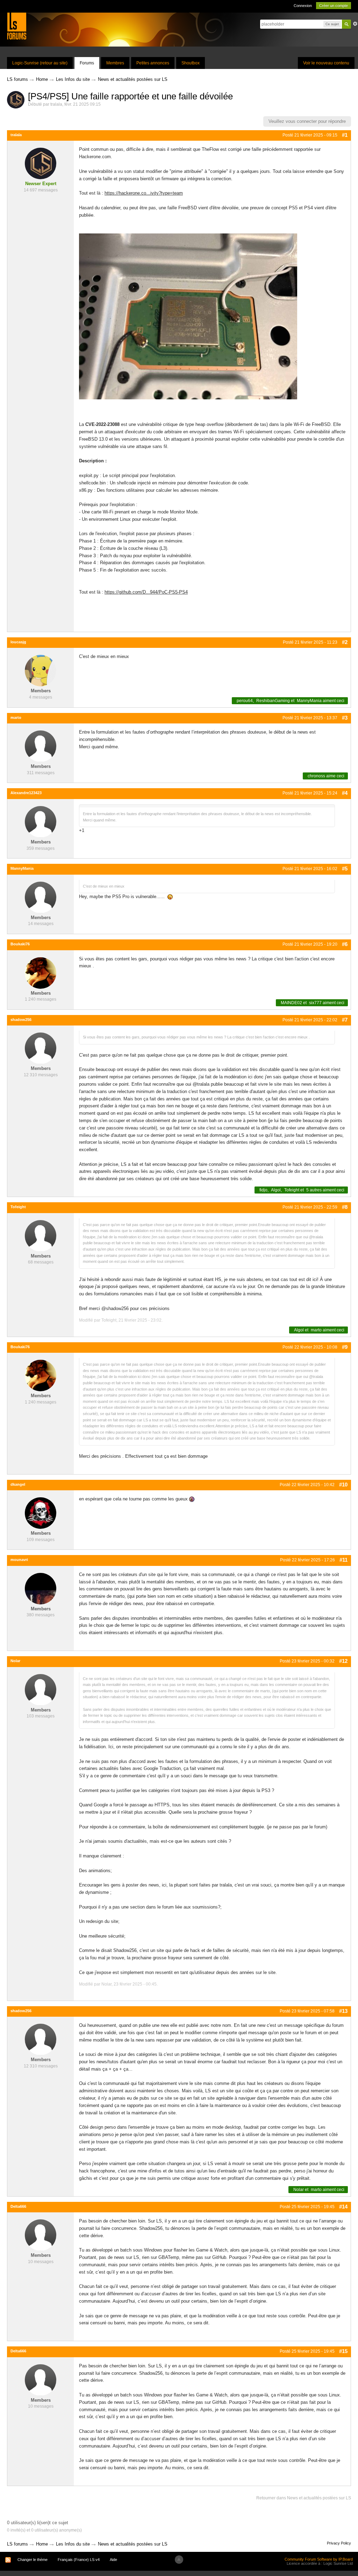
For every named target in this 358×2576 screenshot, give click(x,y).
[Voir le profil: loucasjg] (41, 670)
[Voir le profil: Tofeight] (41, 1235)
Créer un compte (334, 6)
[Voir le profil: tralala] (41, 163)
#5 (345, 869)
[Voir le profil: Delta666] (41, 2235)
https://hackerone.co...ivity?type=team (144, 193)
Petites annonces (153, 63)
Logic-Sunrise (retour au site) (40, 63)
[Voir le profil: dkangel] (41, 1513)
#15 (343, 2351)
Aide (113, 2560)
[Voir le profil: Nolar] (41, 1689)
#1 (345, 135)
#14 (343, 2207)
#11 (343, 1560)
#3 (345, 718)
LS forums (17, 2544)
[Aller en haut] (179, 2560)
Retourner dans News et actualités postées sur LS (304, 2498)
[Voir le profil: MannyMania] (41, 897)
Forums (87, 63)
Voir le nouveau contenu (326, 63)
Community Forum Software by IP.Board (319, 2559)
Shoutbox (191, 63)
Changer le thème (33, 2560)
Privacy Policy (339, 2543)
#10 (343, 1485)
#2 (345, 642)
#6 (345, 944)
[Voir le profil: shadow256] (41, 1048)
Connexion (303, 6)
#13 (343, 2011)
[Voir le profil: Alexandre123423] (41, 821)
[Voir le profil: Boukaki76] (41, 972)
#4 (345, 793)
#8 (345, 1207)
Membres (115, 63)
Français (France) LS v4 (79, 2560)
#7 (345, 1020)
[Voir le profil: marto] (41, 746)
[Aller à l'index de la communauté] (17, 26)
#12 (343, 1661)
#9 (345, 1347)
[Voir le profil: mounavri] (41, 1588)
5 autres (314, 1190)
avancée (355, 24)
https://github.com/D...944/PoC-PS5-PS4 (146, 592)
